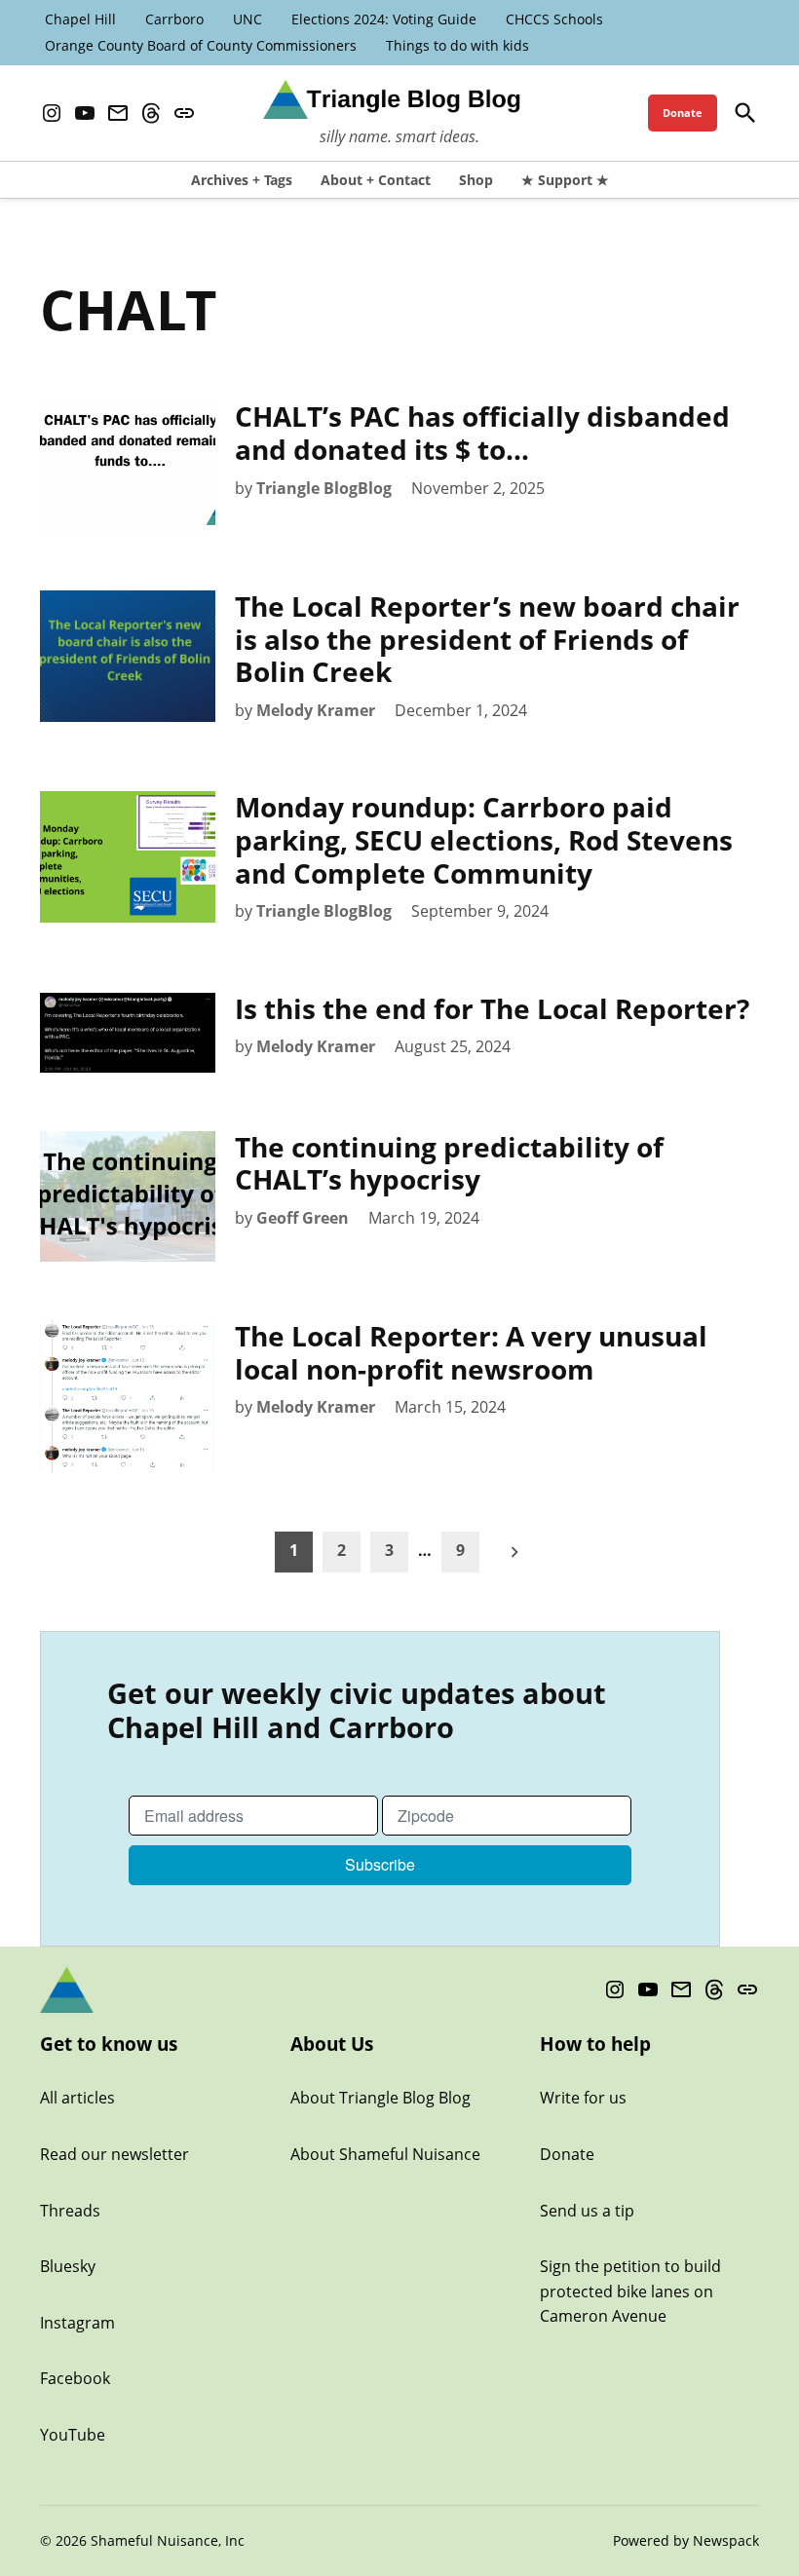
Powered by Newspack (686, 2540)
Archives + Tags (242, 180)
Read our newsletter (114, 2154)
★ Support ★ (565, 180)
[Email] (118, 114)
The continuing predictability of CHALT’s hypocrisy (449, 1163)
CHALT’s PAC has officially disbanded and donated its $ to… (482, 433)
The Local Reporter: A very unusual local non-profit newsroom (471, 1352)
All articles (77, 2098)
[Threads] (151, 114)
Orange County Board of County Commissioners (201, 45)
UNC (247, 19)
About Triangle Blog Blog (380, 2098)
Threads (70, 2211)
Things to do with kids (457, 45)
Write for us (583, 2098)
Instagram (77, 2323)
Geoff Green (303, 1218)
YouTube (73, 2435)
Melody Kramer (316, 710)
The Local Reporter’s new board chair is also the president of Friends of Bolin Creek (487, 639)
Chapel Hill (80, 19)
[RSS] (184, 114)
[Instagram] (52, 114)
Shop (476, 180)
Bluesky (68, 2266)
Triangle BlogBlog (324, 488)
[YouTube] (85, 114)
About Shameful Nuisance (385, 2154)
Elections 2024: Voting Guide (384, 19)
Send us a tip (587, 2211)
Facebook (75, 2378)
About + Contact (376, 180)
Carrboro (174, 19)
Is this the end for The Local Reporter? (492, 1008)
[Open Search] (745, 113)
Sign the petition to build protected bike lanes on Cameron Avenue (630, 2291)
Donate (683, 113)
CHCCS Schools (554, 19)
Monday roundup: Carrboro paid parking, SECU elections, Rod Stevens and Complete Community (484, 839)
